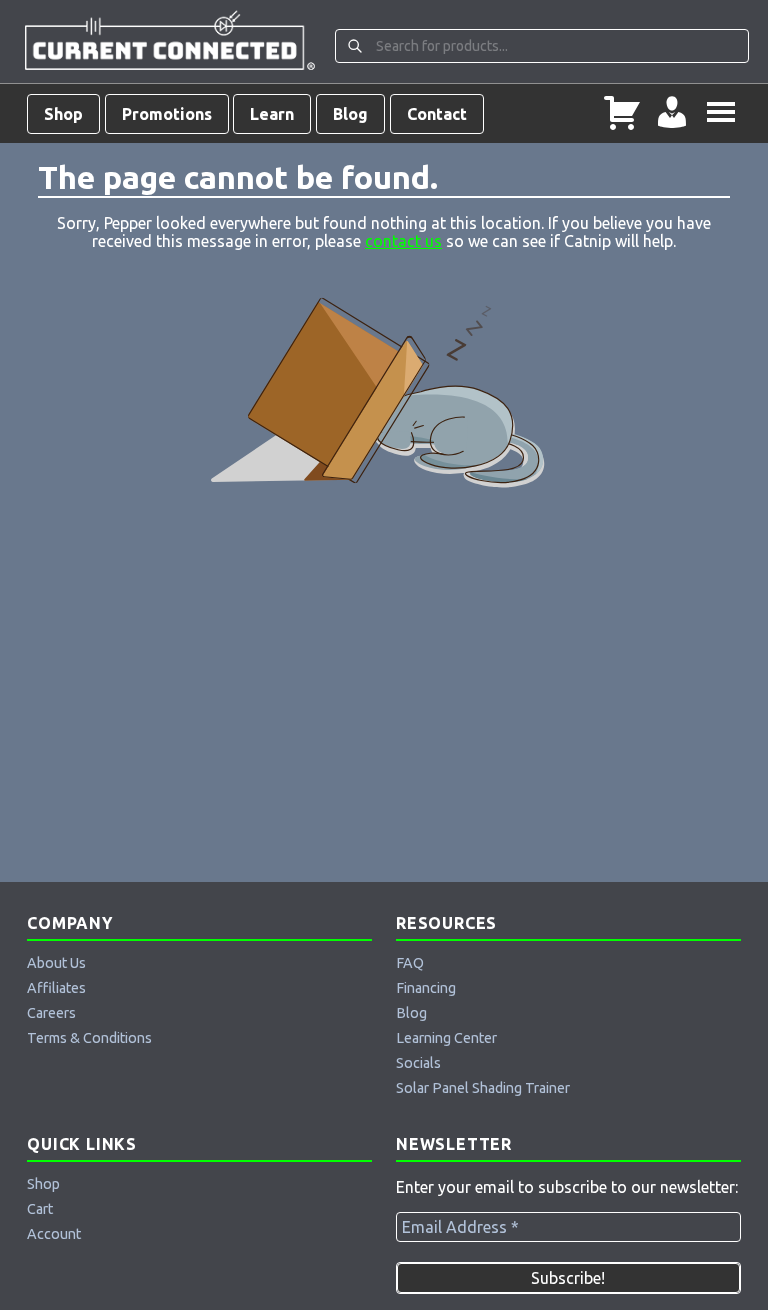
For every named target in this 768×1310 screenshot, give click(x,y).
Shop (63, 114)
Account (54, 1234)
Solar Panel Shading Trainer (483, 1088)
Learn (272, 114)
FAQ (410, 963)
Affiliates (56, 988)
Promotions (167, 114)
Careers (51, 1013)
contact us (403, 241)
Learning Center (446, 1038)
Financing (426, 988)
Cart (40, 1209)
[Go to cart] (622, 113)
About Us (56, 963)
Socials (418, 1063)
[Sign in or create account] (672, 113)
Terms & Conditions (89, 1038)
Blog (350, 114)
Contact (437, 114)
